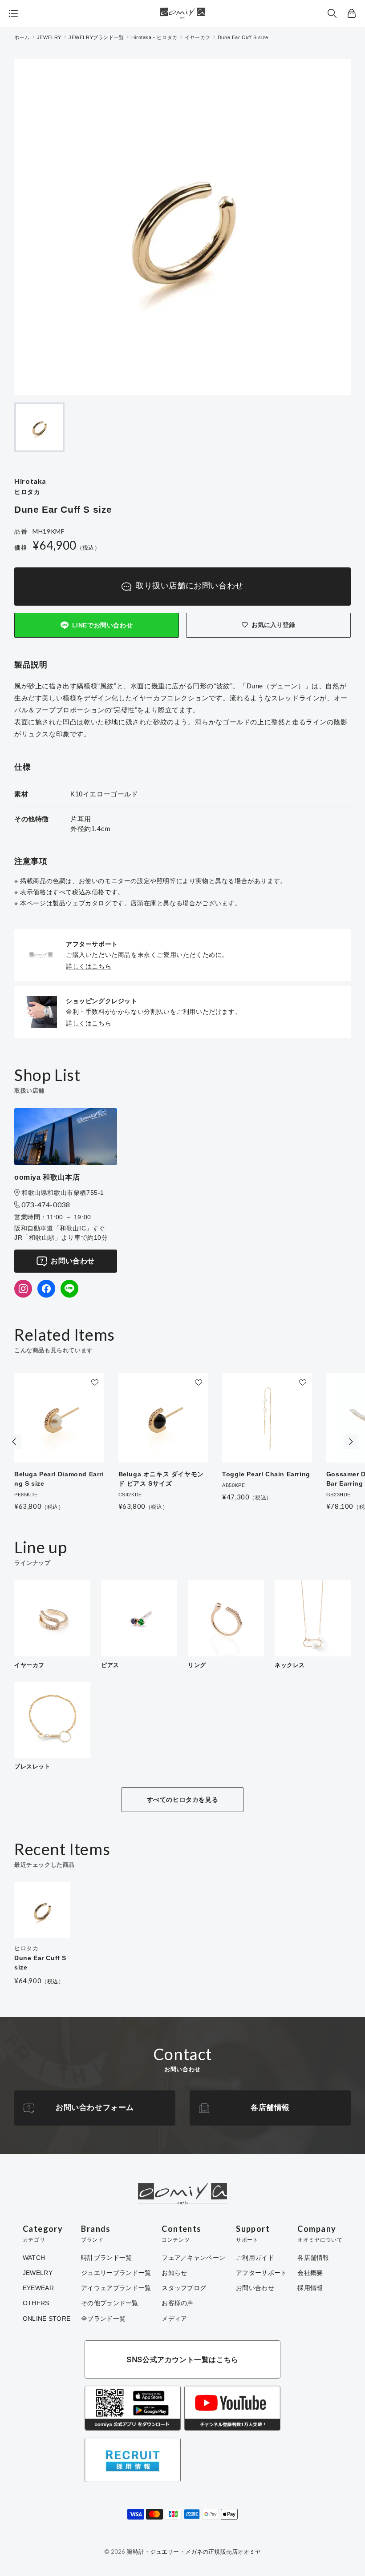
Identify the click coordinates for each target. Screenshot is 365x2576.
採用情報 (310, 2288)
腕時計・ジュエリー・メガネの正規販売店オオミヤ (194, 2552)
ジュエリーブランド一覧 (116, 2273)
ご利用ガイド (255, 2258)
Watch (34, 2258)
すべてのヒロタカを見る (183, 1800)
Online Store (47, 2319)
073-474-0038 (46, 1204)
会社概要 (310, 2273)
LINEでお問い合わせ (103, 625)
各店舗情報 (270, 2108)
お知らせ (174, 2273)
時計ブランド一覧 (106, 2258)
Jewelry (38, 2273)
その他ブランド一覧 (110, 2303)
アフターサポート (261, 2273)
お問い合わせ (73, 1261)
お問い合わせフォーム (95, 2108)
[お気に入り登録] (95, 1382)
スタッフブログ (184, 2288)
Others (36, 2303)
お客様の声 (177, 2303)
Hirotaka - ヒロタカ (154, 37)
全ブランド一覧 (103, 2319)
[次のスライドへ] (351, 1442)
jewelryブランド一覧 (96, 37)
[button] (332, 13)
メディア (174, 2319)
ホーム (22, 37)
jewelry (49, 37)
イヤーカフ (198, 37)
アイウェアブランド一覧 (116, 2288)
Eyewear (38, 2288)
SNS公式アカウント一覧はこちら (182, 2359)
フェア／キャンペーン (193, 2258)
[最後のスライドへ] (14, 1442)
